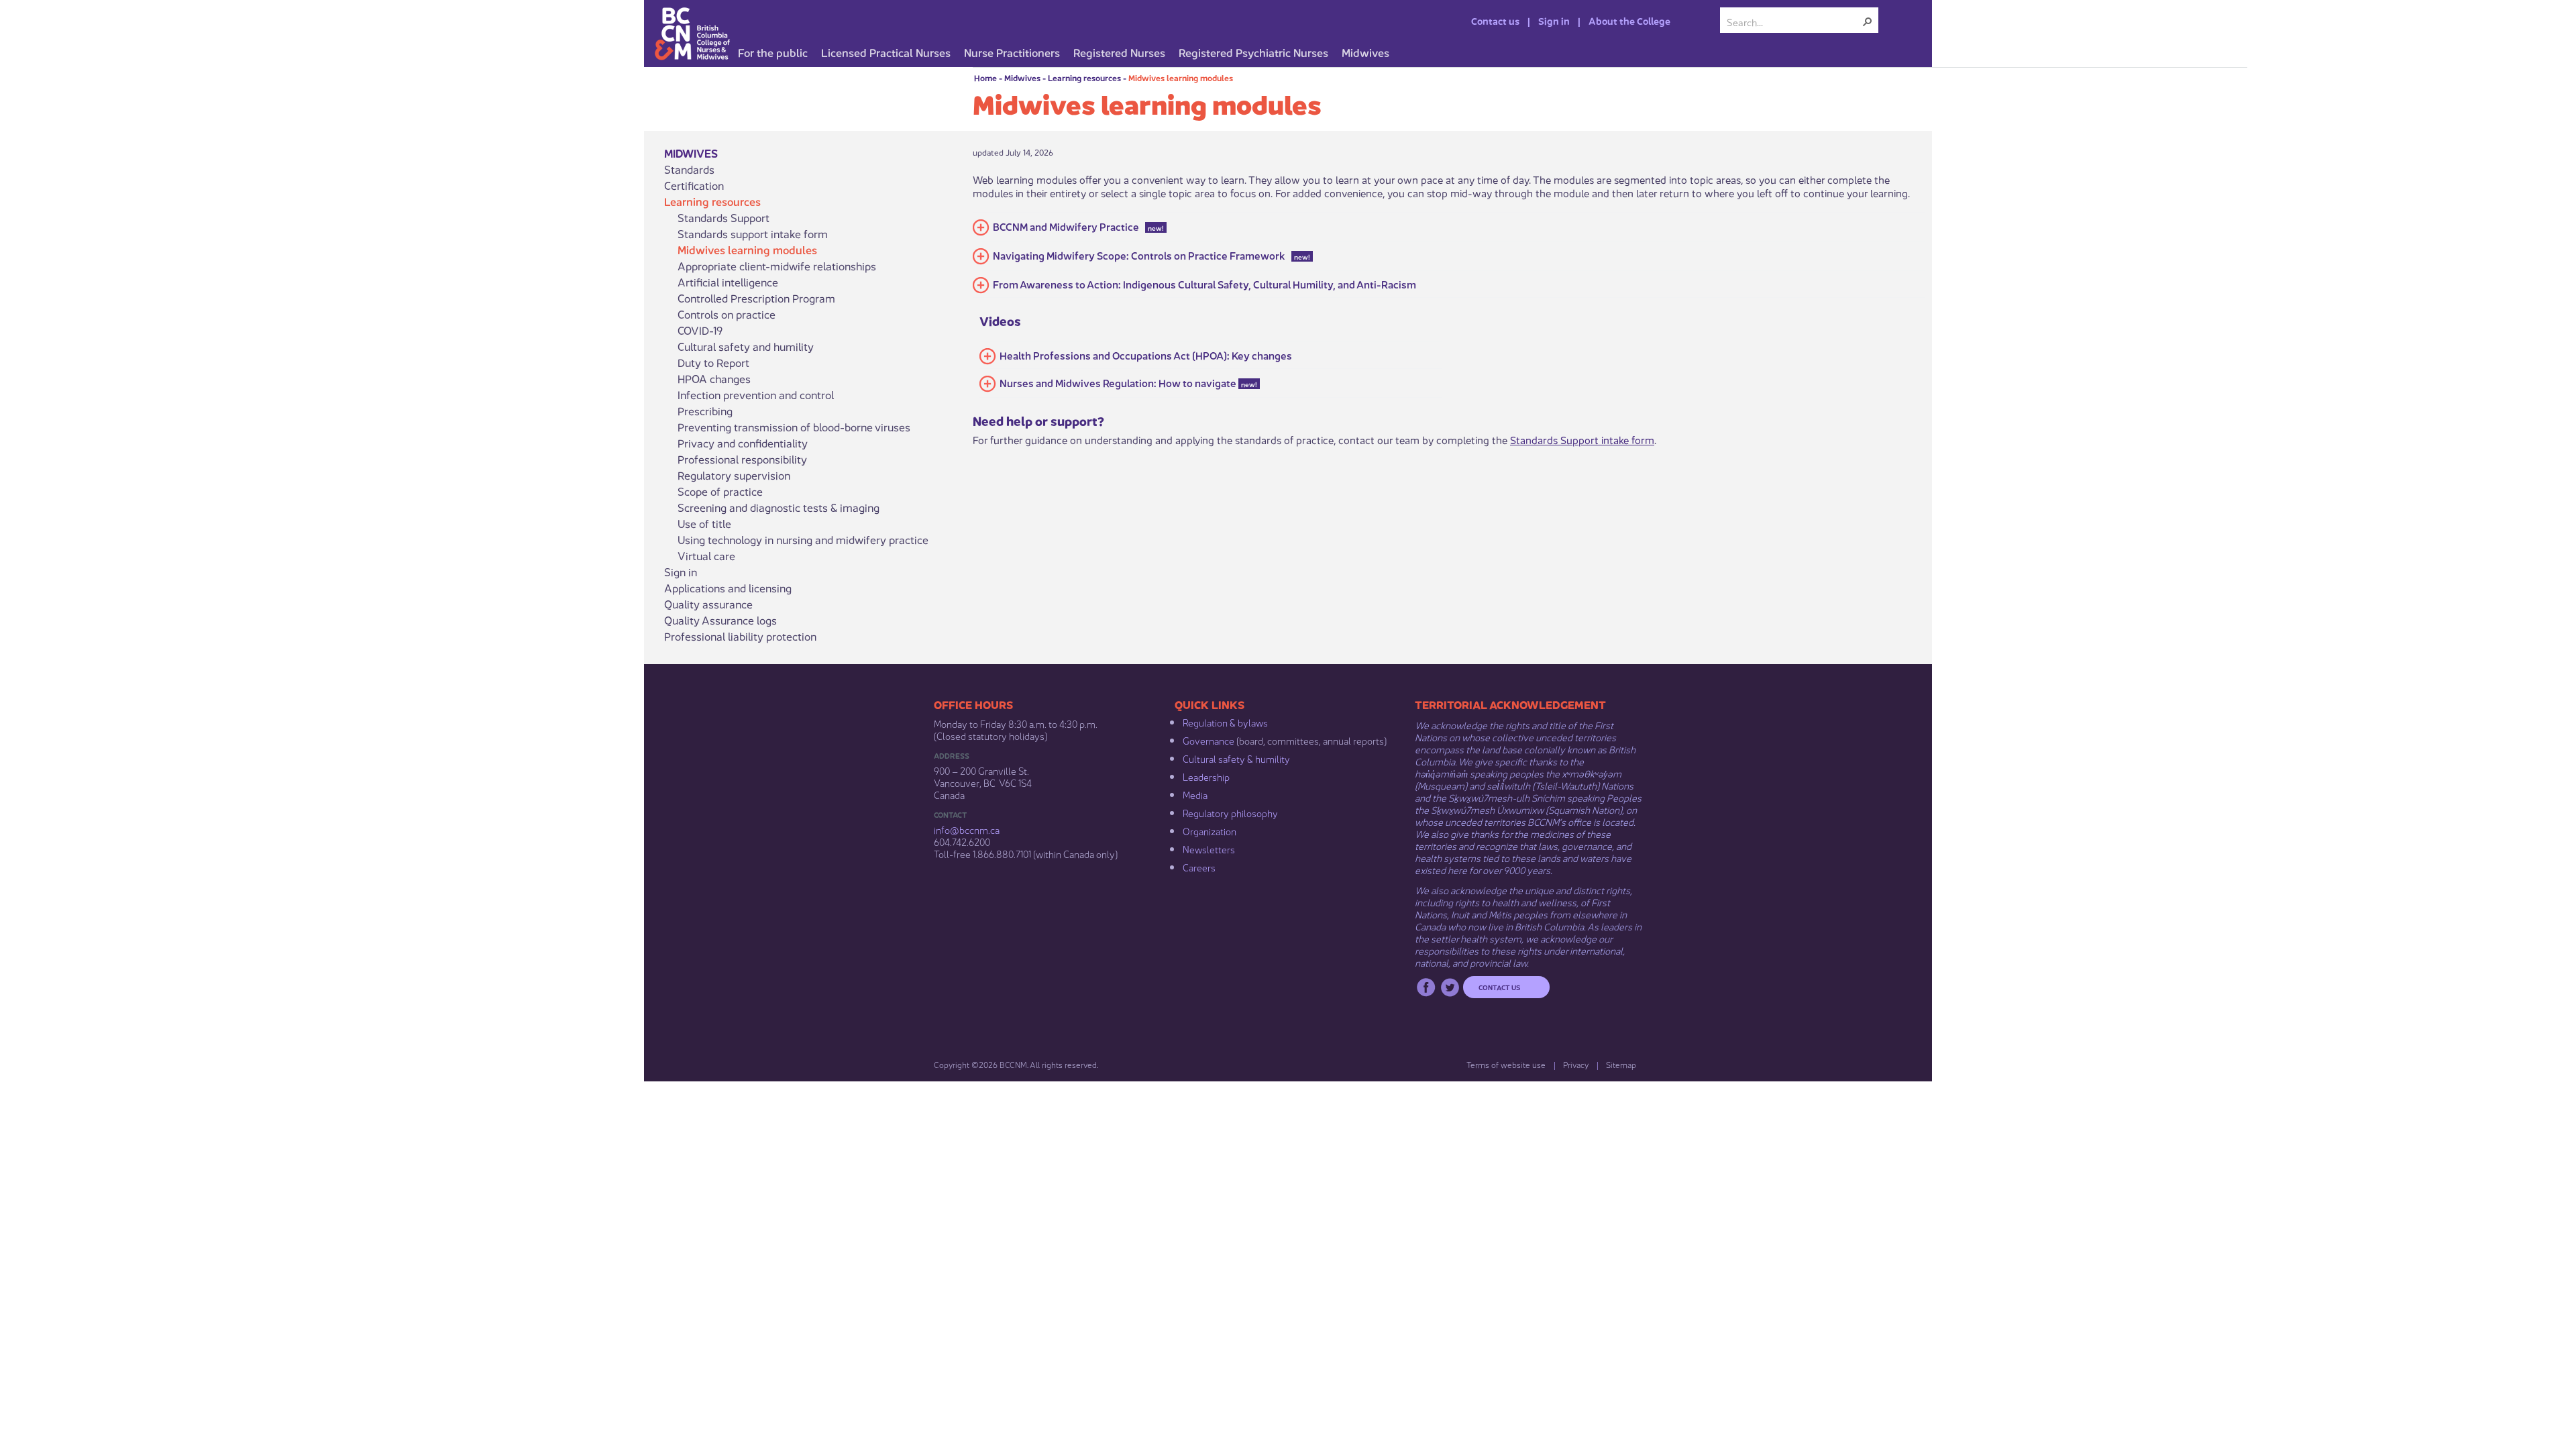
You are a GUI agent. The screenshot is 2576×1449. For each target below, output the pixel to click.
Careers (1199, 867)
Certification (694, 185)
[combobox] (1794, 21)
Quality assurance (708, 604)
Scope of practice (720, 491)
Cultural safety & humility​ (1236, 758)
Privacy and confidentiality (743, 443)
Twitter (1450, 987)
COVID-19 (700, 330)
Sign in (1554, 20)
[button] (1868, 21)
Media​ (1195, 794)
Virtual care (706, 555)
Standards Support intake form (1582, 439)
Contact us (1495, 20)
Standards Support (723, 217)
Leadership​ (1206, 776)
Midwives (1022, 77)
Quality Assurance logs (720, 620)
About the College (1629, 20)
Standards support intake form (753, 233)
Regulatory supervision (734, 475)
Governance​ (1209, 740)
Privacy (1576, 1064)
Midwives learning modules (1181, 77)
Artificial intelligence (728, 282)
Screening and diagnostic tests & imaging (779, 507)
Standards (689, 169)
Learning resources (1084, 77)
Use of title (704, 523)
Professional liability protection (740, 636)
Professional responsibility (742, 459)
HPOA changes (714, 378)
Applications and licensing (728, 588)
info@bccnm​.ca (967, 829)
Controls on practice (727, 314)
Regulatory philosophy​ (1230, 812)
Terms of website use (1506, 1064)
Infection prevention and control (756, 394)
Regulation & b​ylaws (1225, 722)
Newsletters (1209, 849)
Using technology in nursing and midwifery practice (803, 539)
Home (985, 77)
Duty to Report (713, 362)
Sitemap (1621, 1064)
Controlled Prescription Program (756, 298)
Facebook (1426, 987)
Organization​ (1210, 830)
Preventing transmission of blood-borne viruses (794, 427)
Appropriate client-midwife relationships (777, 266)
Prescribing (705, 411)
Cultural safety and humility (746, 346)
